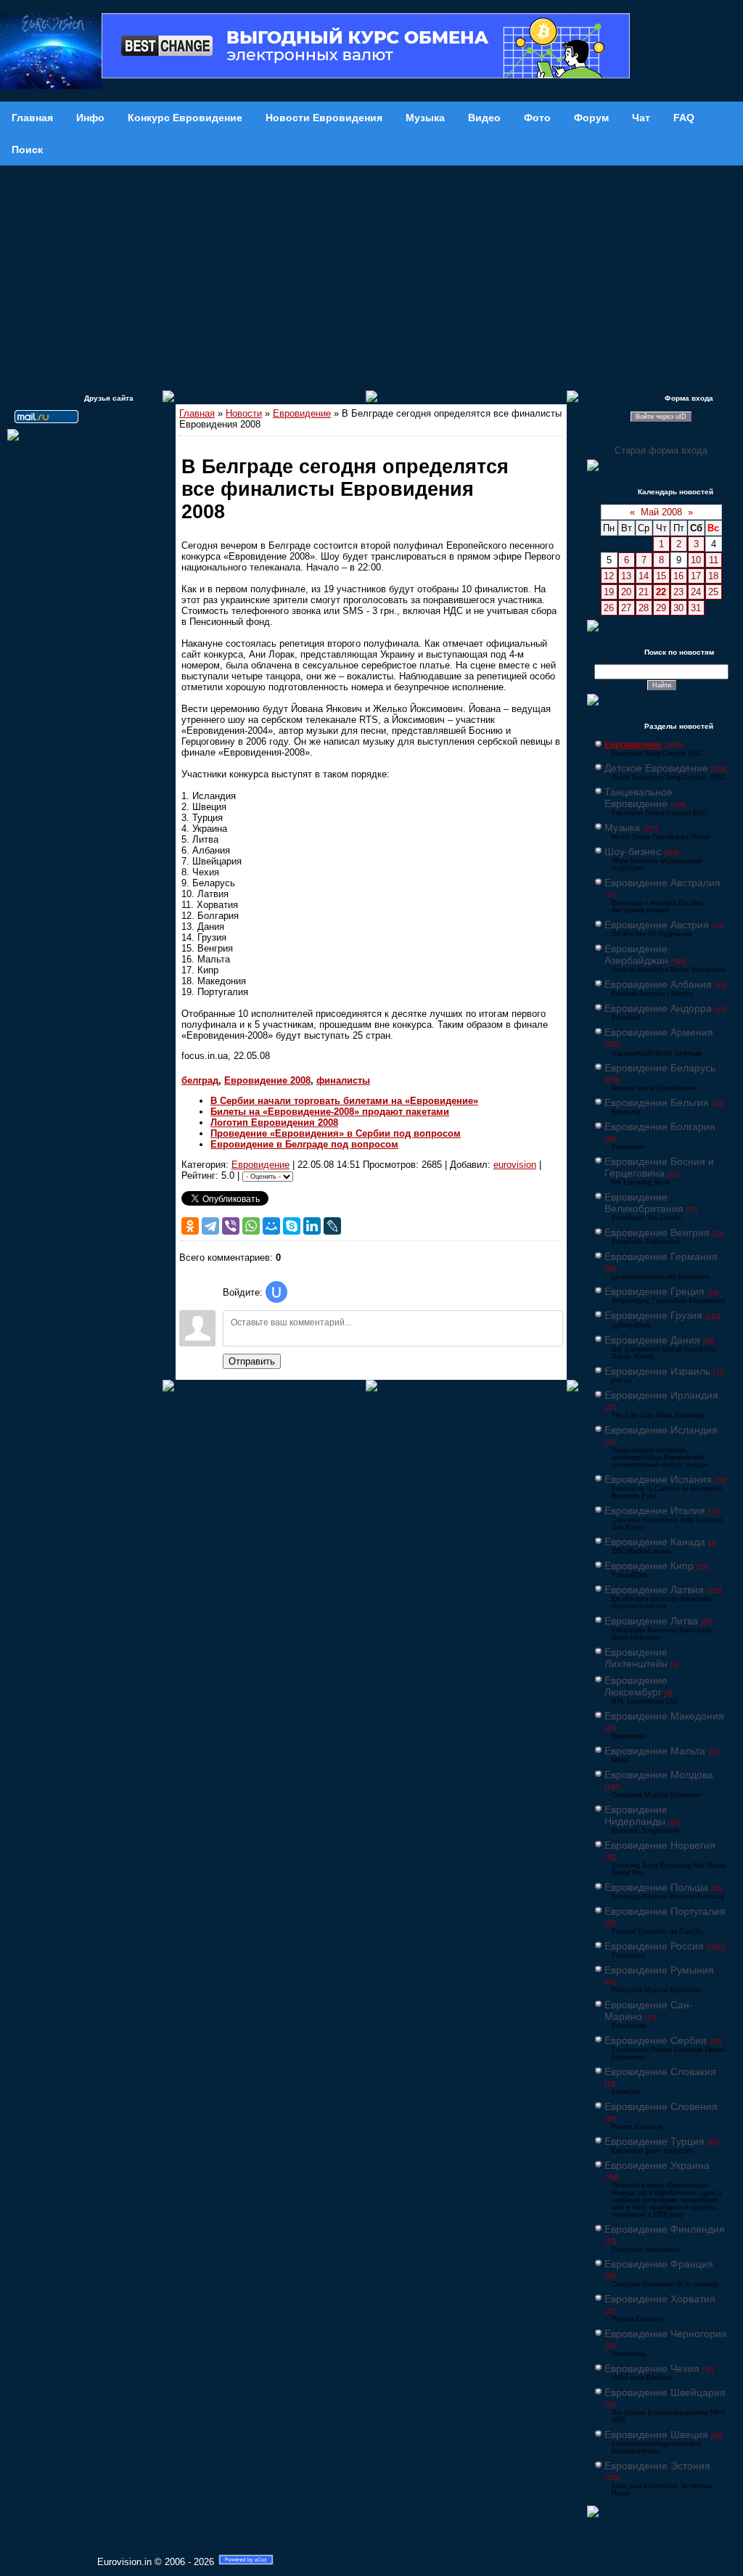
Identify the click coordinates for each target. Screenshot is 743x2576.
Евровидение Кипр (649, 1566)
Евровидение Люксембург (636, 1686)
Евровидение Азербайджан (636, 954)
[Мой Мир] (271, 1226)
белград (200, 1080)
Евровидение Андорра (658, 1008)
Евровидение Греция (654, 1291)
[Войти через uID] (276, 1292)
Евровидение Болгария (660, 1127)
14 (644, 576)
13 (626, 576)
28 (644, 608)
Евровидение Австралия (662, 883)
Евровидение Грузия (653, 1315)
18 (713, 576)
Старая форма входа (661, 450)
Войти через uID (661, 417)
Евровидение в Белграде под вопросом (304, 1144)
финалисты (343, 1080)
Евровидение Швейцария (665, 2392)
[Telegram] (210, 1226)
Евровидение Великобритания (644, 1203)
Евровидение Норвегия (660, 1845)
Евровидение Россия (654, 1946)
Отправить (252, 1361)
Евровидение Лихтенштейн (636, 1658)
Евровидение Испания (658, 1479)
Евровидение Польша (656, 1887)
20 (626, 592)
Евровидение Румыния (659, 1970)
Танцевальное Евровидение (639, 798)
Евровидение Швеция (656, 2434)
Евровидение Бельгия (657, 1103)
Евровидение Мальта (655, 1751)
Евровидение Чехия (652, 2368)
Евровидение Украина (657, 2165)
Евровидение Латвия (654, 1590)
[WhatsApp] (251, 1226)
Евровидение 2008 (267, 1080)
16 (678, 576)
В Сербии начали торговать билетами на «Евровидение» (344, 1101)
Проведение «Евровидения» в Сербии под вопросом (336, 1133)
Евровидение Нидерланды (636, 1815)
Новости (244, 413)
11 (714, 560)
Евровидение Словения (661, 2106)
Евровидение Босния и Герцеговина (659, 1167)
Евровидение (302, 413)
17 (696, 576)
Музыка (622, 827)
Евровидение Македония (664, 1716)
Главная (197, 413)
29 (661, 608)
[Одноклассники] (190, 1226)
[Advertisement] (371, 274)
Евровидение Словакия (660, 2072)
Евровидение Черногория (666, 2334)
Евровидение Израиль (657, 1371)
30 (678, 608)
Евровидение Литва (651, 1621)
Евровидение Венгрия (657, 1232)
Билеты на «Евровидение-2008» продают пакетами (330, 1112)
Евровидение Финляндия (665, 2229)
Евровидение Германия (661, 1256)
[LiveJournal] (332, 1226)
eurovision (515, 1165)
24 (696, 592)
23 (678, 592)
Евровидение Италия (655, 1510)
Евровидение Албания (658, 984)
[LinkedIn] (312, 1226)
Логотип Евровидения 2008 (274, 1123)
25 (713, 592)
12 (609, 576)
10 (696, 560)
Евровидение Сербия (656, 2040)
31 (696, 608)
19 (609, 592)
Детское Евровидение (656, 768)
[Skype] (292, 1226)
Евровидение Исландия (661, 1430)
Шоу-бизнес (633, 851)
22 (661, 592)
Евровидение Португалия (665, 1911)
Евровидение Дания (652, 1340)
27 (626, 608)
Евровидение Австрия (657, 925)
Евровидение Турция (654, 2141)
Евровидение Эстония (657, 2466)
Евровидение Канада (655, 1542)
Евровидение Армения (659, 1032)
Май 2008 (661, 512)
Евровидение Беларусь (660, 1068)
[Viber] (231, 1226)
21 (644, 592)
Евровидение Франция (659, 2264)
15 (661, 576)
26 (609, 608)
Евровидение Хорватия (660, 2299)
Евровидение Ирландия (661, 1395)
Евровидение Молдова (659, 1775)
